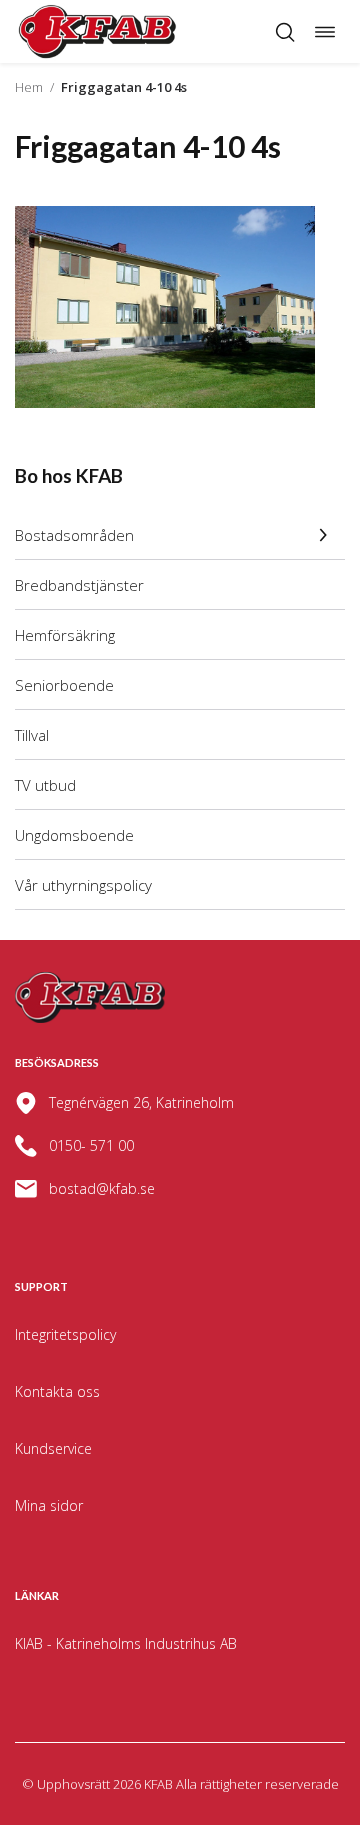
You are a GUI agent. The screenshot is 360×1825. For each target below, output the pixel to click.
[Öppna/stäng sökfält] (285, 32)
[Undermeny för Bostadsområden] (323, 535)
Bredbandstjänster (79, 585)
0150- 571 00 (91, 1145)
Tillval (32, 735)
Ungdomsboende (74, 835)
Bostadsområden (74, 535)
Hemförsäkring (65, 635)
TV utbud (45, 785)
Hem (29, 87)
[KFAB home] (98, 31)
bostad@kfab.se (102, 1188)
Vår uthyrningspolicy (83, 885)
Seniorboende (64, 685)
